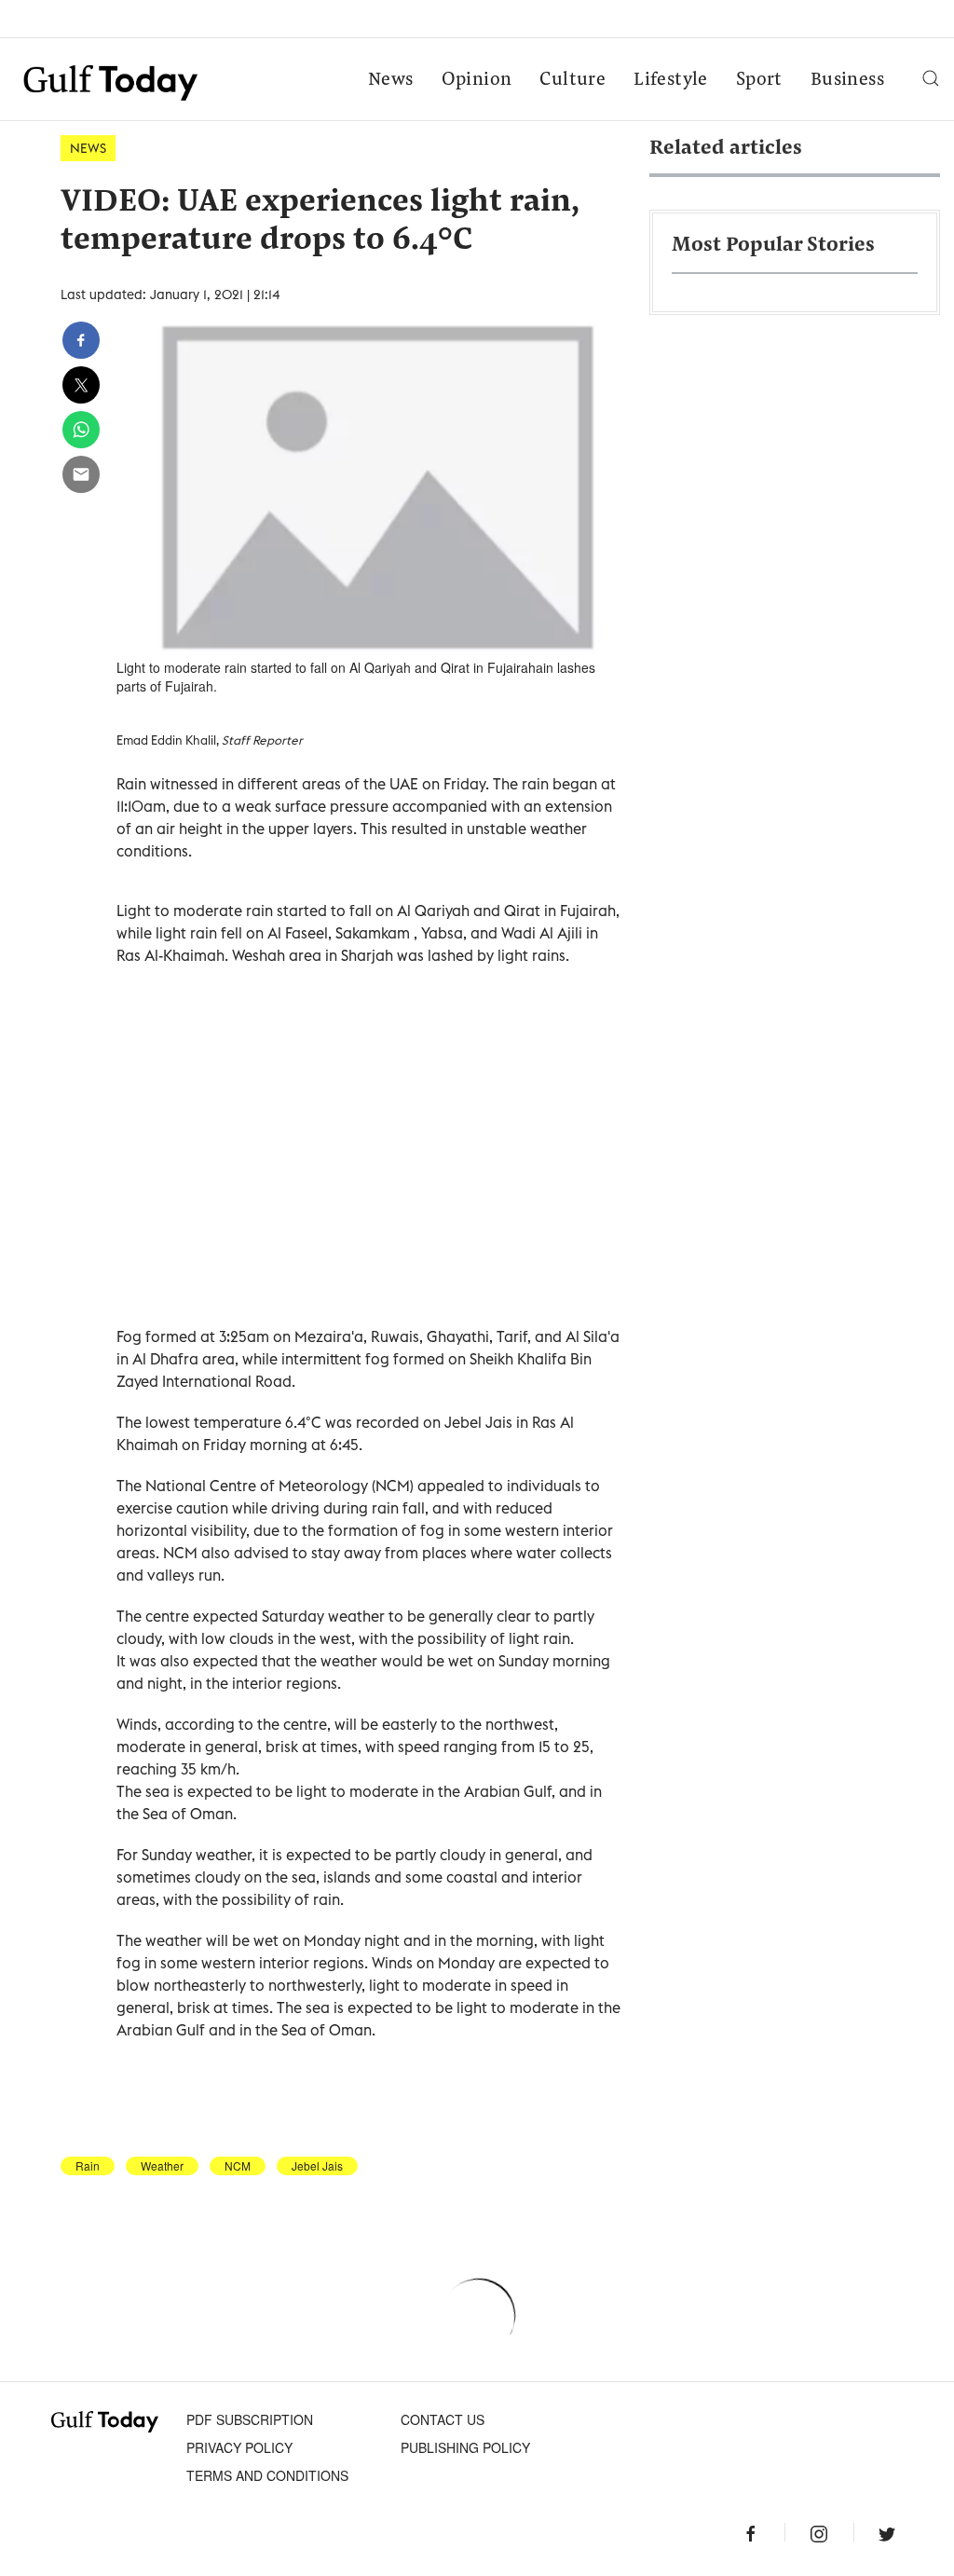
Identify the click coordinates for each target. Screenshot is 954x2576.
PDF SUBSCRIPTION (250, 2419)
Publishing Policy (465, 2447)
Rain (88, 2166)
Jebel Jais (317, 2166)
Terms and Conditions (267, 2475)
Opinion (477, 80)
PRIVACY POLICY (239, 2447)
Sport (759, 80)
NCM (238, 2166)
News (391, 80)
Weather (162, 2166)
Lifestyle (671, 80)
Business (847, 80)
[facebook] (81, 340)
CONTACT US (443, 2419)
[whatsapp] (81, 430)
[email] (81, 474)
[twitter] (81, 385)
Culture (572, 80)
